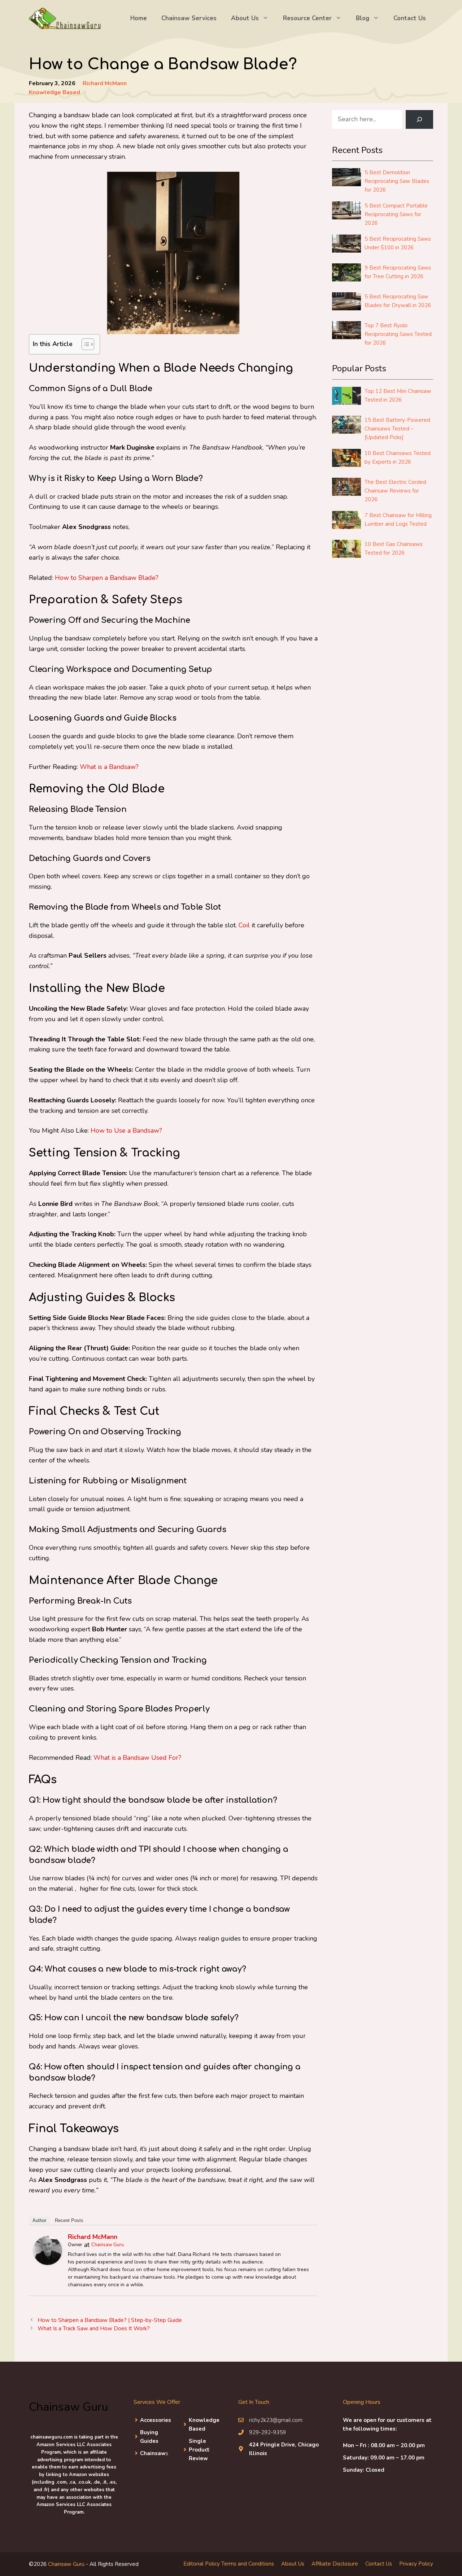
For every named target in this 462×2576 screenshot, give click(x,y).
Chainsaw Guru (108, 2245)
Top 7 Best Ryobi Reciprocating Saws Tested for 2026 (398, 334)
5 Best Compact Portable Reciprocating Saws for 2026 (396, 214)
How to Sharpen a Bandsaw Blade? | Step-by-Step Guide (110, 2320)
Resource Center (307, 18)
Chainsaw (153, 2453)
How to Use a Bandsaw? (126, 1130)
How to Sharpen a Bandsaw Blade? (107, 578)
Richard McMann (105, 83)
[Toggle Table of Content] (84, 344)
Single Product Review (199, 2449)
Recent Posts (69, 2220)
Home (139, 18)
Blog (363, 18)
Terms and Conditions (248, 2563)
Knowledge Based (55, 92)
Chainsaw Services (189, 18)
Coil (244, 925)
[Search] (419, 119)
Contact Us (410, 18)
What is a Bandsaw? (109, 767)
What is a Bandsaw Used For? (137, 1758)
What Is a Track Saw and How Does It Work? (94, 2328)
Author (39, 2220)
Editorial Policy (202, 2563)
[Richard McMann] (48, 2263)
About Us (245, 18)
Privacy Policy (416, 2563)
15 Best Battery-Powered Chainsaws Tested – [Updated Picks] (397, 429)
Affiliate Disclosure (335, 2563)
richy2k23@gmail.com (276, 2420)
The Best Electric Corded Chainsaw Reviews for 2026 (395, 491)
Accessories (156, 2420)
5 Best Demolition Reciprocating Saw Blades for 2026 (397, 181)
